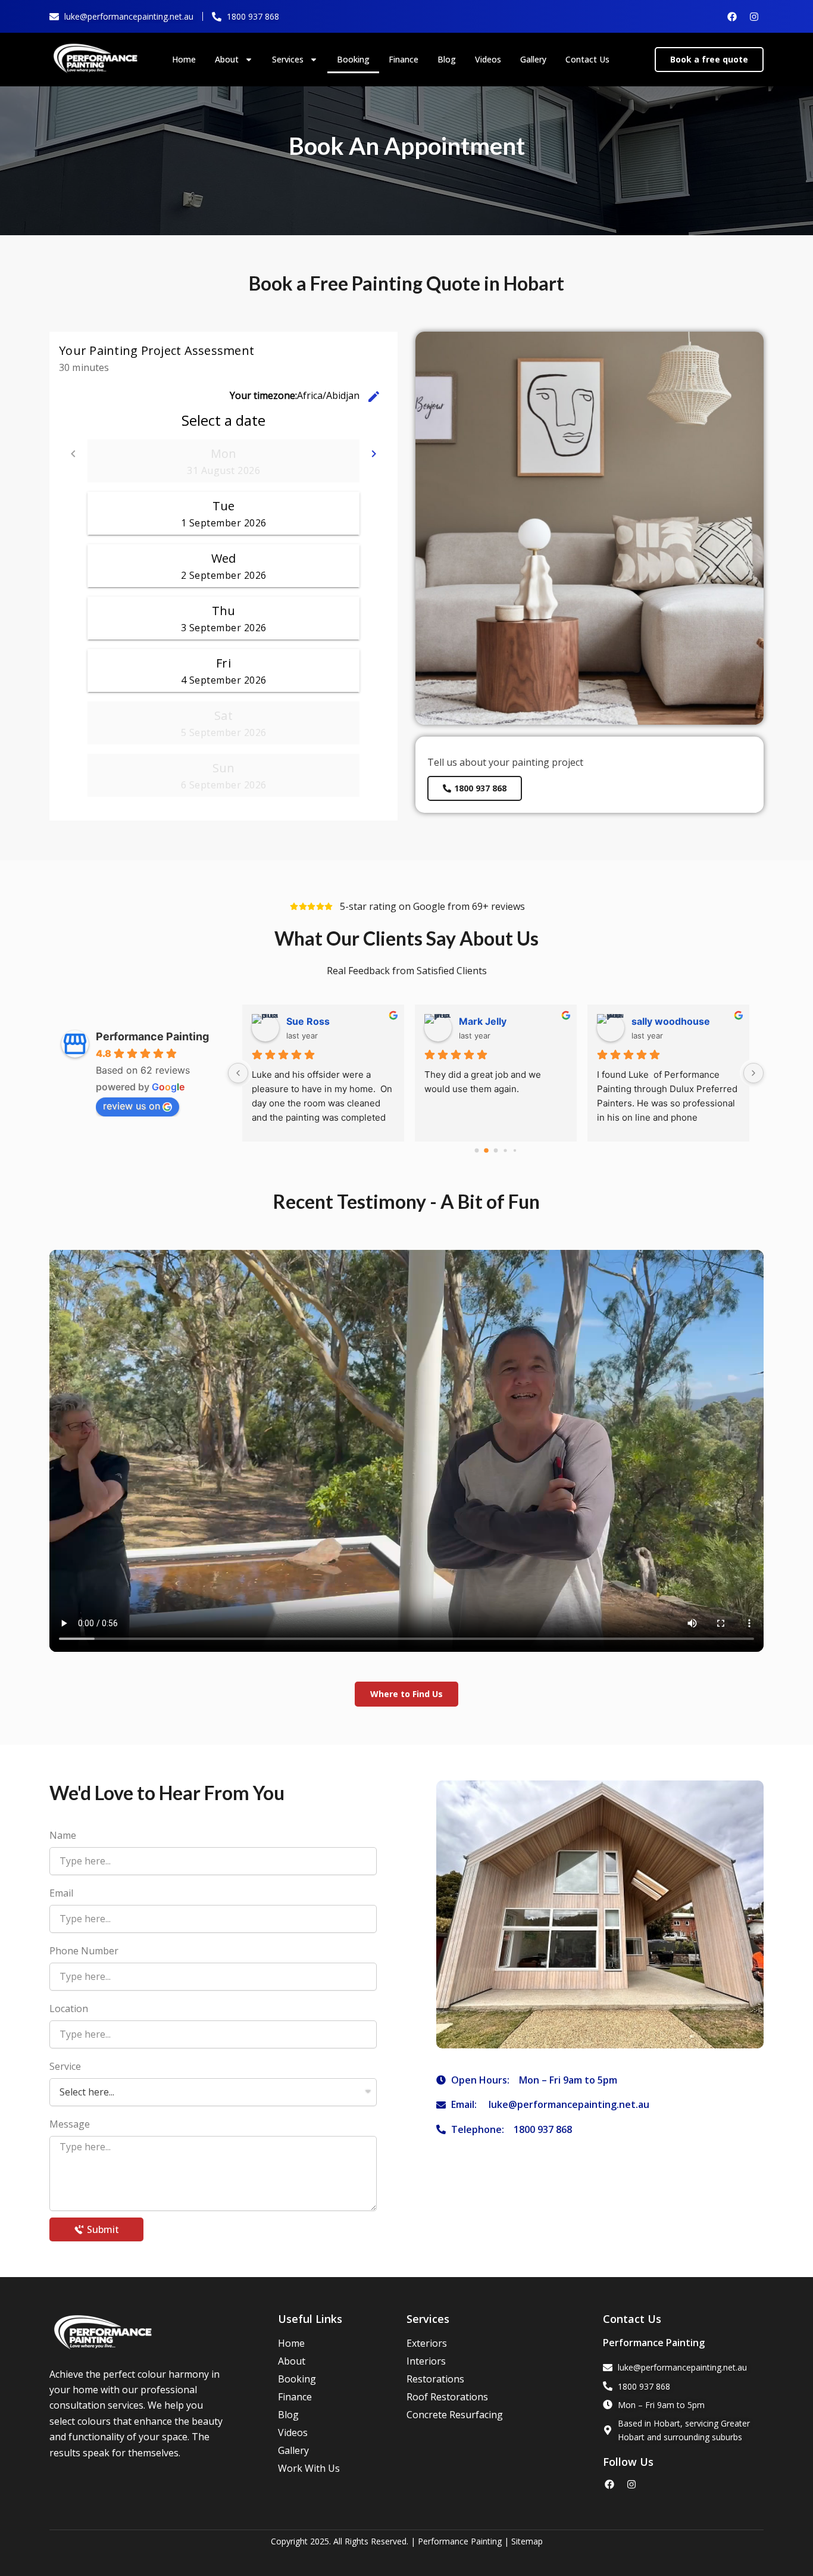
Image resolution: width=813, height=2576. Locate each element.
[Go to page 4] (515, 1151)
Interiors (426, 2361)
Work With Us (309, 2468)
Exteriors (427, 2343)
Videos (488, 59)
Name (63, 1835)
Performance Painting (152, 1036)
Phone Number (84, 1951)
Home (184, 59)
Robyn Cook (660, 1021)
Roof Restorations (447, 2397)
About (227, 59)
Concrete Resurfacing (455, 2415)
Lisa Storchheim (496, 1021)
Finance (404, 59)
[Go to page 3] (506, 1151)
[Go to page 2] (496, 1151)
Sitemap (527, 2541)
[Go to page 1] (487, 1151)
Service (65, 2066)
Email (61, 1893)
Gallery (533, 59)
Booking (353, 59)
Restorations (435, 2379)
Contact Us (587, 59)
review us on (132, 1106)
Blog (447, 59)
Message (70, 2124)
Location (69, 2009)
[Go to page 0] (476, 1151)
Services (288, 59)
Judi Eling (309, 1021)
